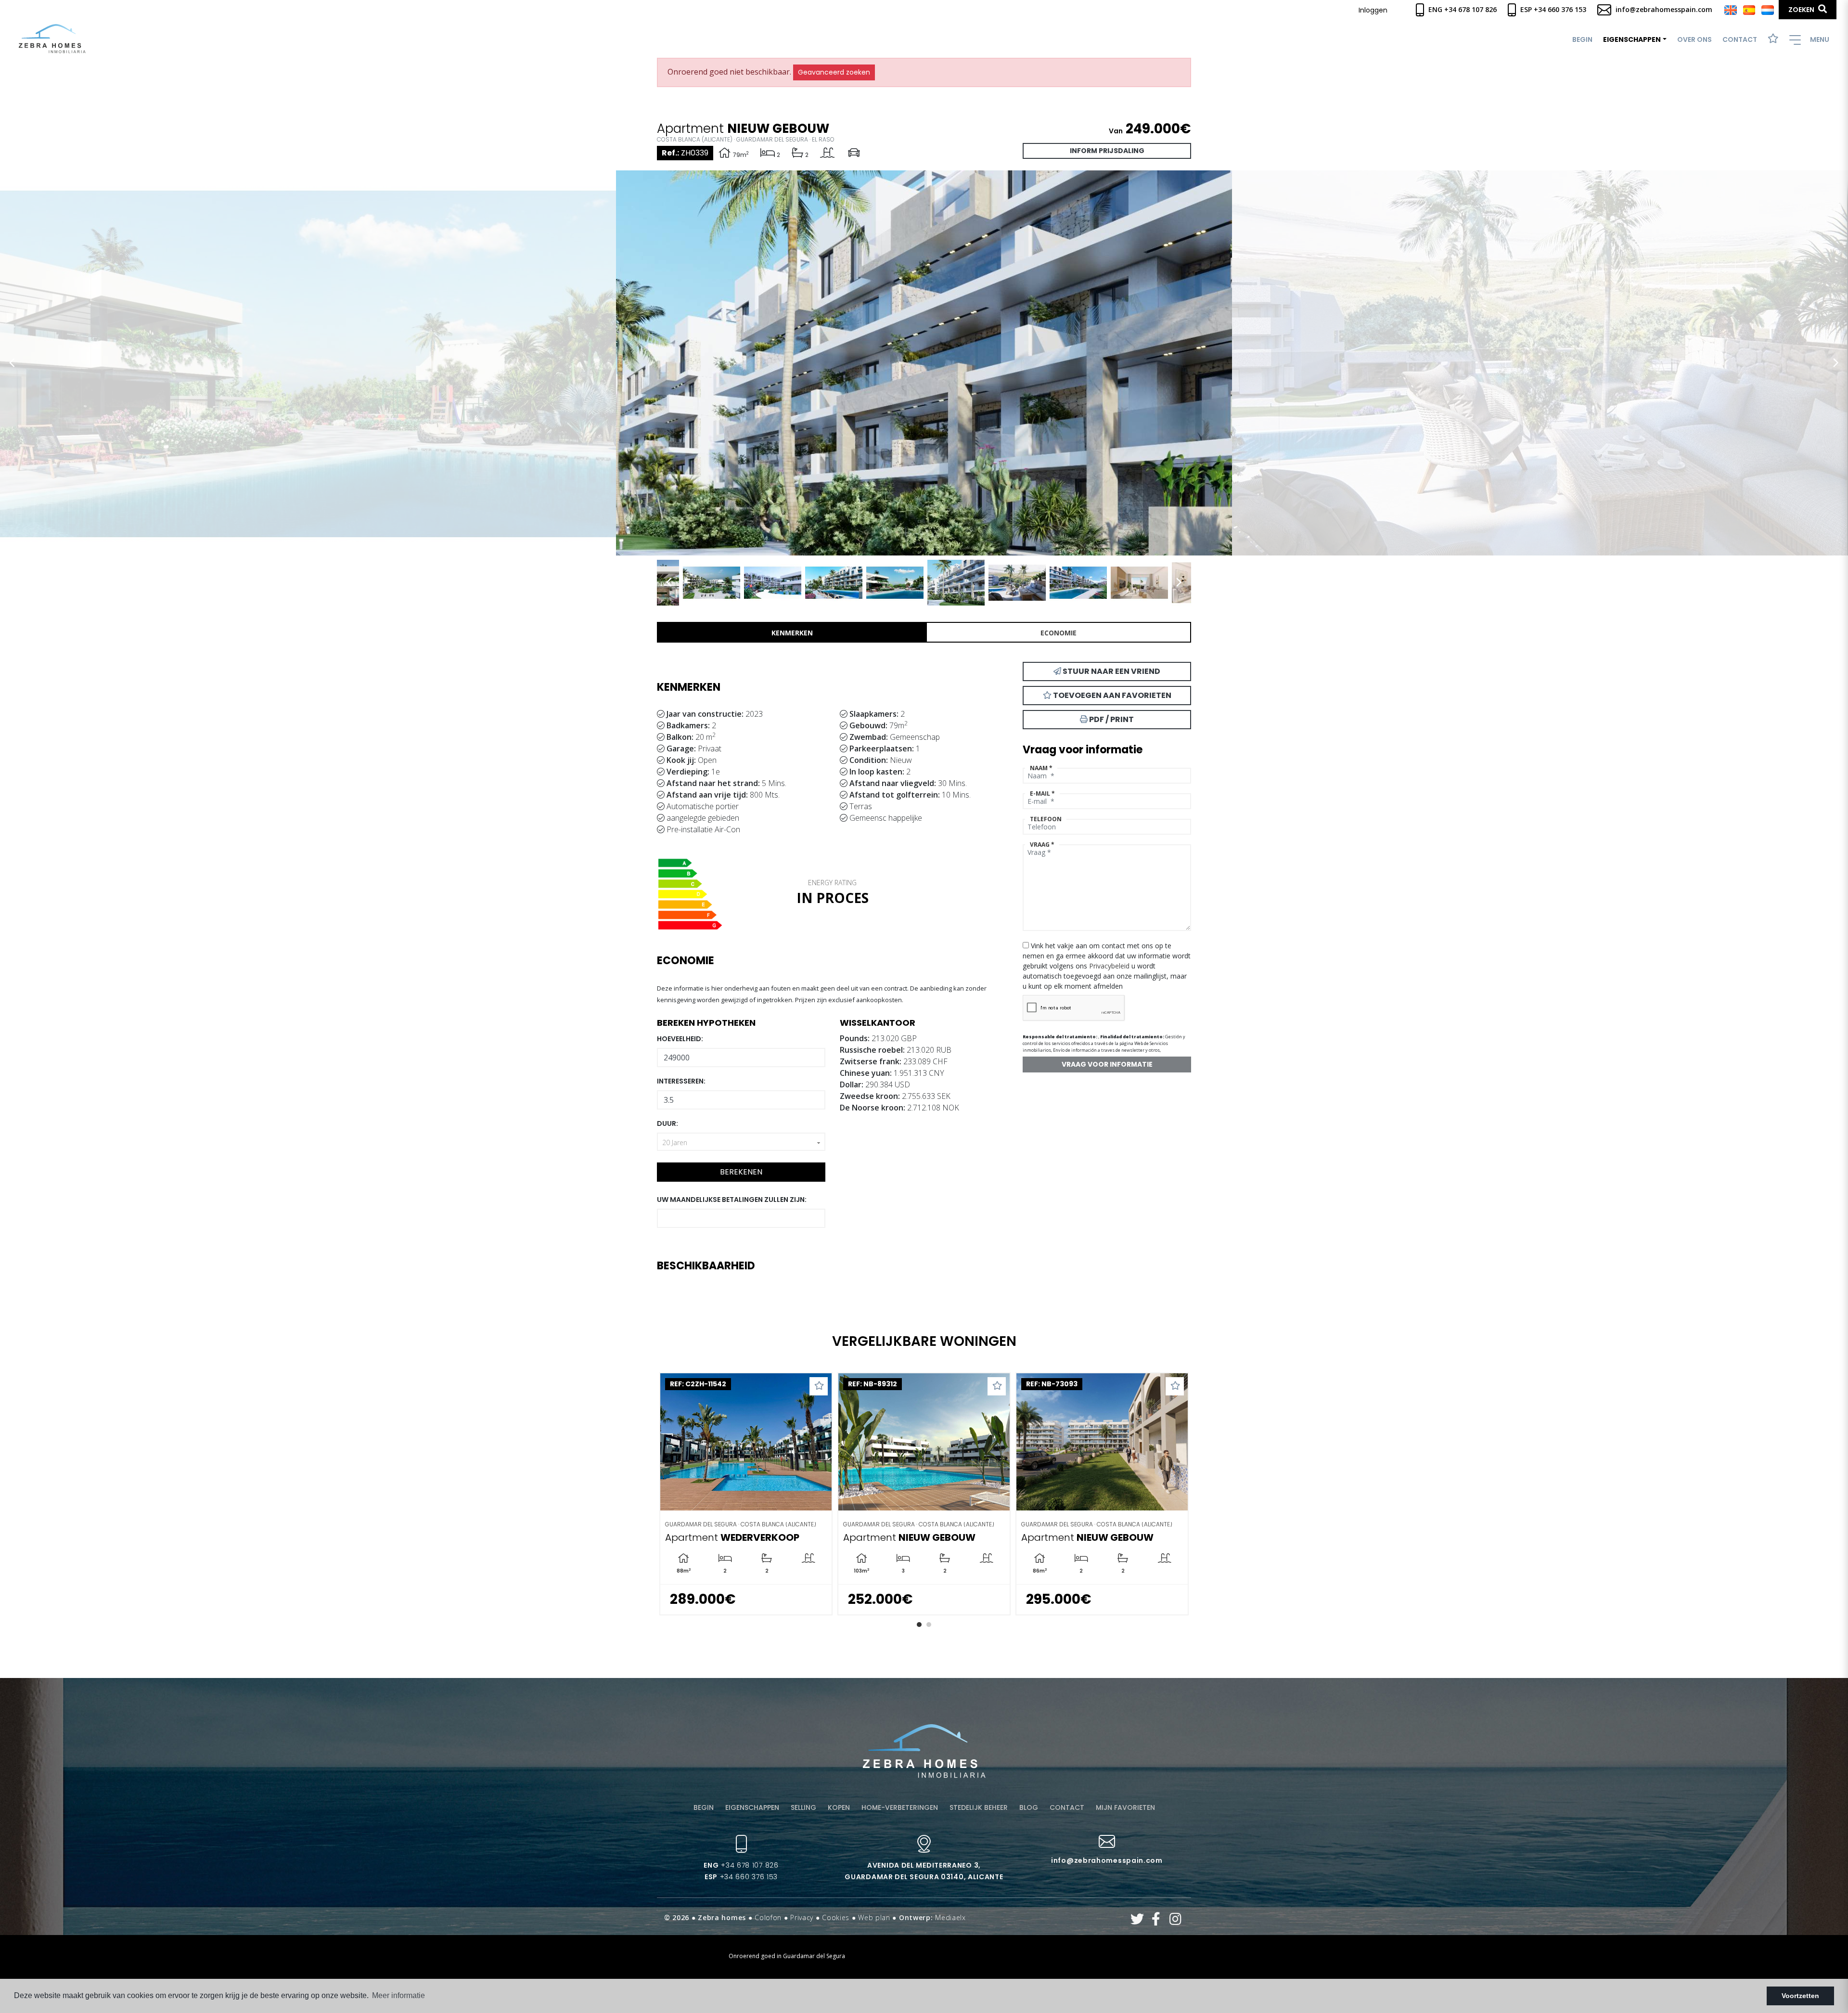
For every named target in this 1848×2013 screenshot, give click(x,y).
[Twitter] (1137, 1921)
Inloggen (1373, 10)
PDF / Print (1111, 719)
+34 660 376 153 (741, 1877)
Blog (1029, 1807)
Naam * (1041, 768)
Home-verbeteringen (900, 1807)
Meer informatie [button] (398, 1995)
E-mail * (1042, 794)
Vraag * (1042, 845)
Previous (12, 363)
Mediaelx (950, 1917)
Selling (803, 1807)
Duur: (667, 1123)
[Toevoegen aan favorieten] (759, 1386)
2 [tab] (929, 1625)
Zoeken (1802, 10)
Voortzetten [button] (1800, 1996)
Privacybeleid (1110, 966)
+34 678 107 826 (741, 1865)
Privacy (802, 1917)
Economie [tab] (1059, 633)
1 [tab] (919, 1625)
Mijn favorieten (1125, 1807)
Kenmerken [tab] (792, 633)
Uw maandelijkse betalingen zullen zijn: (732, 1200)
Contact (1740, 39)
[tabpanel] (686, 1494)
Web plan (874, 1917)
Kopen (839, 1807)
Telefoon (1046, 819)
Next (1836, 363)
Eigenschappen (752, 1807)
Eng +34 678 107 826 (1462, 9)
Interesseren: (681, 1081)
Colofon (768, 1917)
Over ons (1694, 39)
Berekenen (741, 1172)
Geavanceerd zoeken (834, 72)
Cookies (836, 1917)
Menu (1819, 39)
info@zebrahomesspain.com (1663, 9)
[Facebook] (1156, 1921)
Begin (1582, 39)
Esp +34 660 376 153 (1552, 9)
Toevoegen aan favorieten (1111, 695)
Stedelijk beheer (979, 1807)
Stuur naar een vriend (1111, 671)
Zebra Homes (52, 39)
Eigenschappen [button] (1632, 39)
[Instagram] (1175, 1921)
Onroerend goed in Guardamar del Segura (787, 1956)
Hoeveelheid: (680, 1039)
